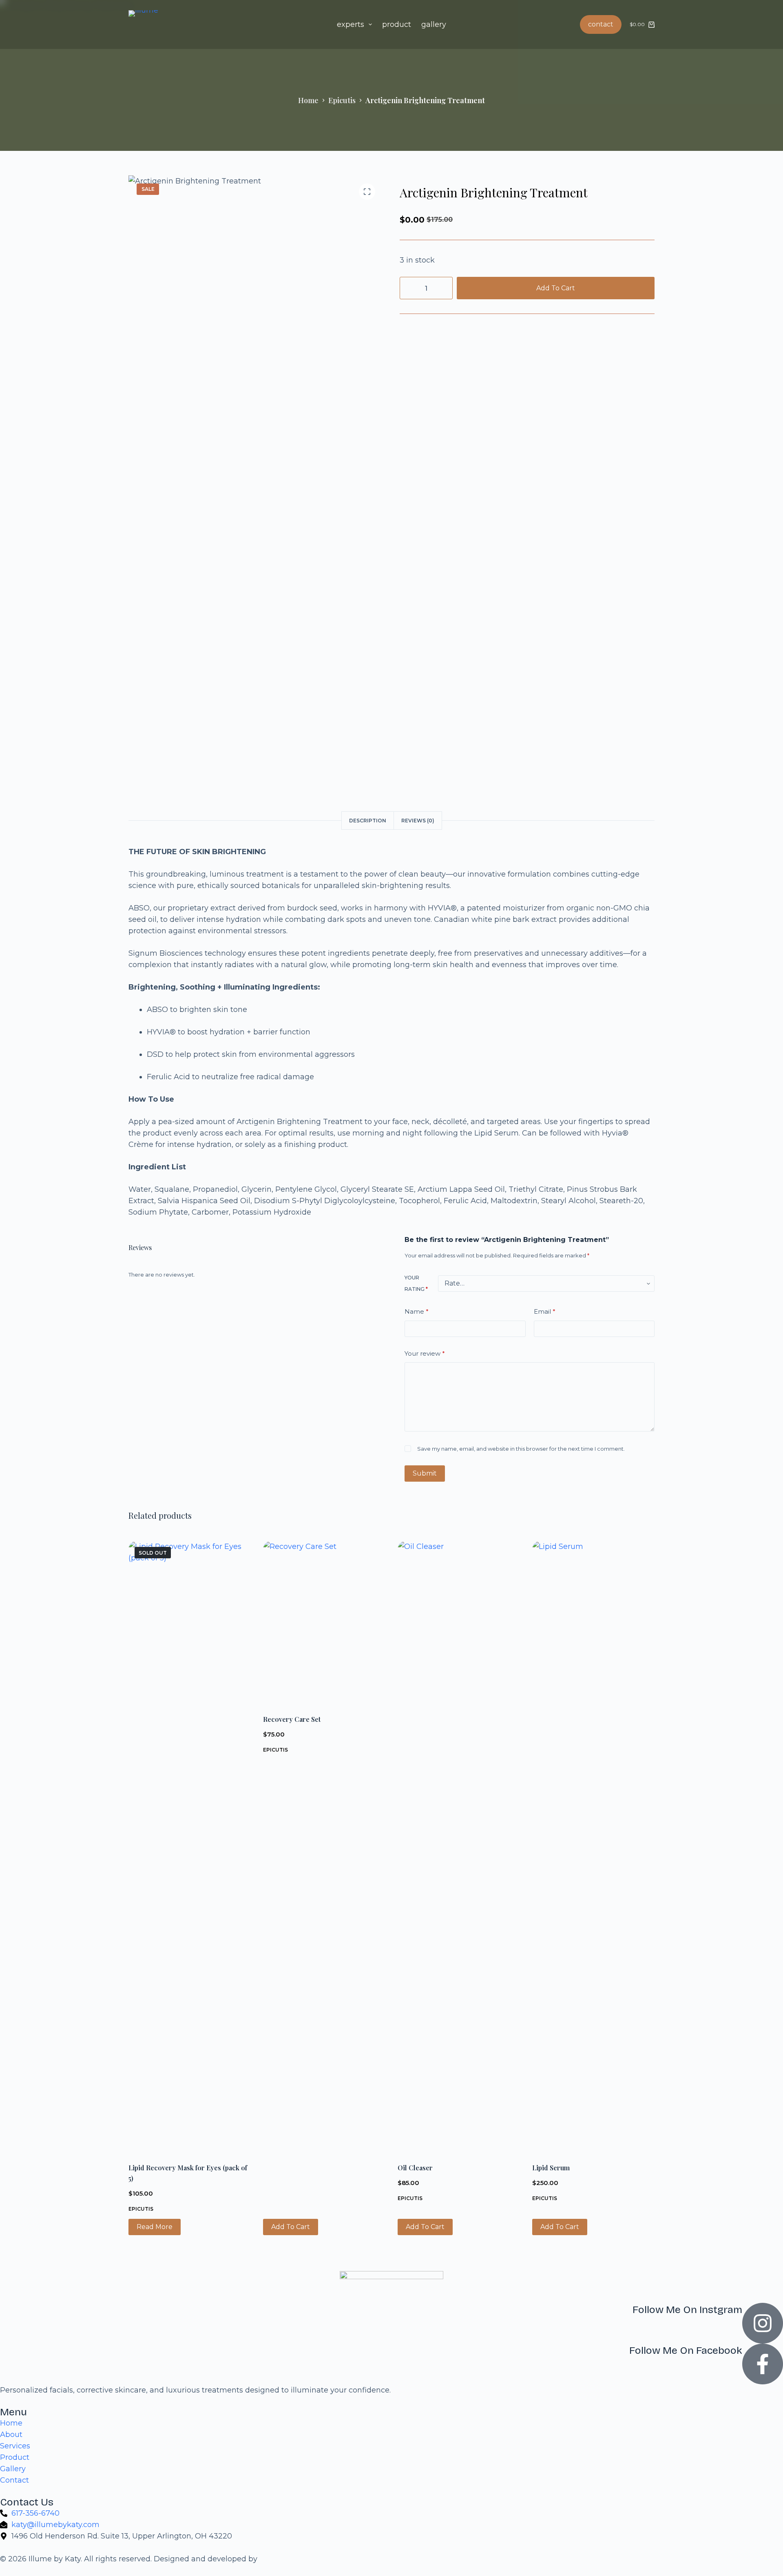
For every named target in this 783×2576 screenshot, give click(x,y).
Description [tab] (368, 821)
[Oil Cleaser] (459, 1847)
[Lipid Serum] (593, 1847)
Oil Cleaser (415, 2168)
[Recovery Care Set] (324, 1622)
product (397, 24)
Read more (155, 2227)
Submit (425, 1473)
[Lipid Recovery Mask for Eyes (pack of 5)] (190, 1847)
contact (601, 24)
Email (545, 1311)
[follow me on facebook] (763, 2364)
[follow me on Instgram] (763, 2323)
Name (417, 1311)
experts (351, 24)
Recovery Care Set (292, 1719)
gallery (434, 24)
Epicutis (141, 2209)
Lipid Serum (551, 2168)
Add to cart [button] (291, 2227)
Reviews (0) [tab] (418, 821)
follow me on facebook (686, 2351)
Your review (425, 1353)
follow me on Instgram (687, 2310)
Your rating (416, 1283)
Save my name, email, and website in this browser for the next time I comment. (521, 1449)
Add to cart (556, 288)
